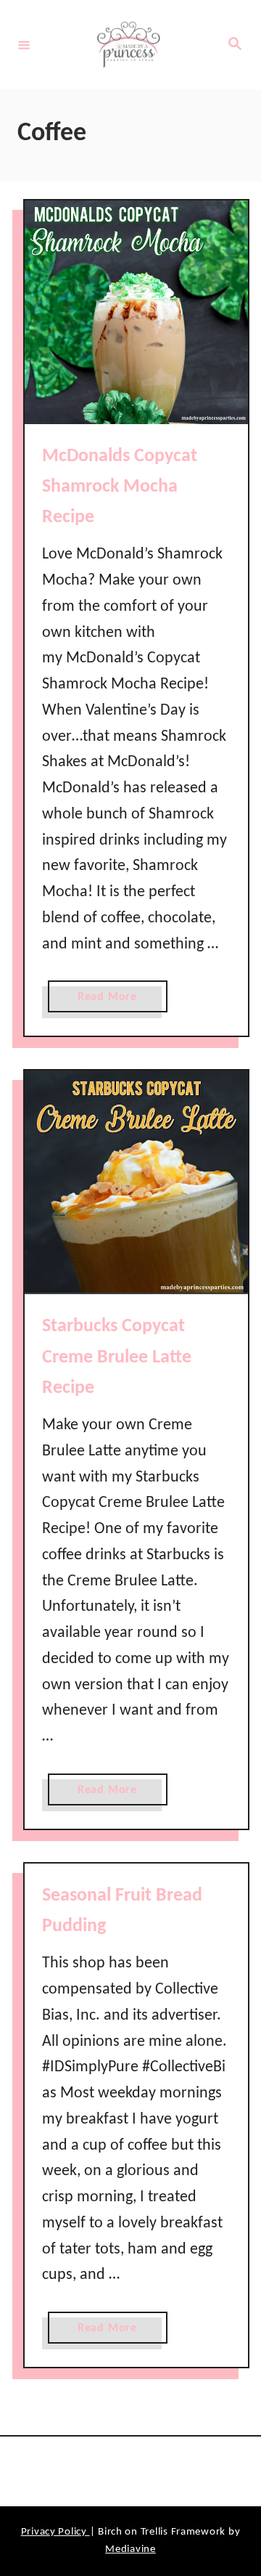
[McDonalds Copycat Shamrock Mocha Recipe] (136, 312)
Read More (112, 1001)
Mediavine (130, 2549)
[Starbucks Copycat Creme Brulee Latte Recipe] (136, 1182)
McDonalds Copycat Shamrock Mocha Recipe (120, 487)
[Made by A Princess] (128, 45)
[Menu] (24, 44)
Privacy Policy (55, 2532)
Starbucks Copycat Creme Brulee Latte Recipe (117, 1357)
